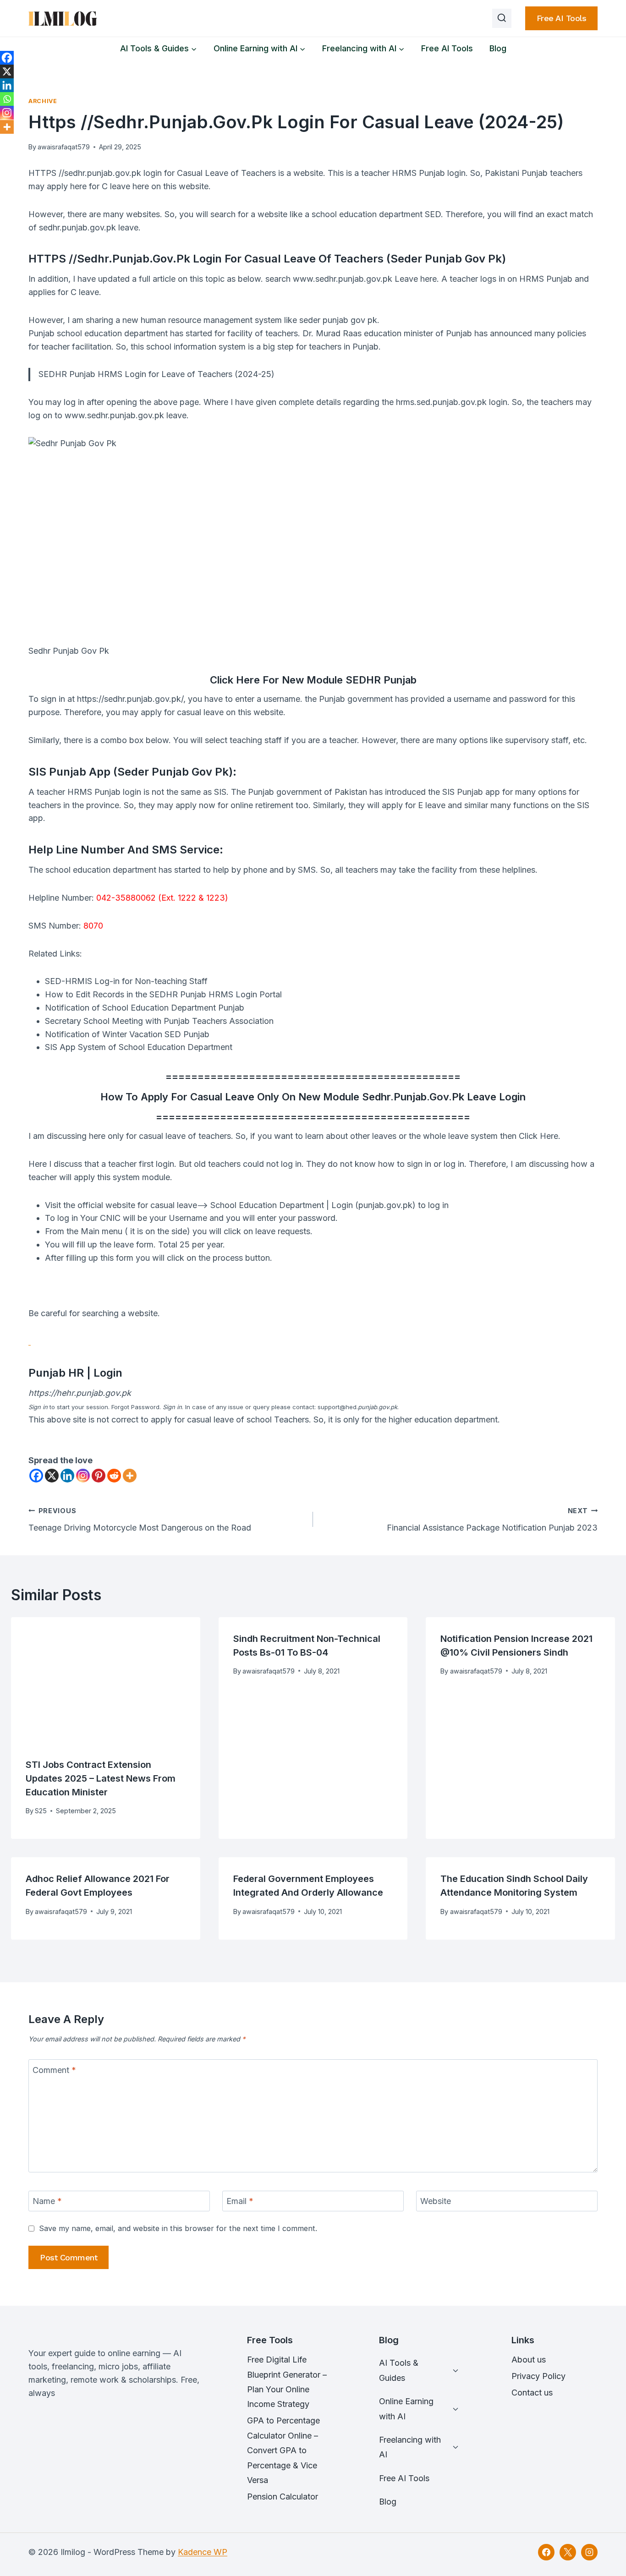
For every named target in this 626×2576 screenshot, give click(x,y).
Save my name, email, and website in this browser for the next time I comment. (178, 2228)
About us (529, 2360)
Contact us (532, 2393)
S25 (41, 1811)
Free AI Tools (562, 18)
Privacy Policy (538, 2376)
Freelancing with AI (410, 2447)
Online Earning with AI (406, 2409)
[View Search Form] (502, 18)
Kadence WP (203, 2552)
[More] (130, 1476)
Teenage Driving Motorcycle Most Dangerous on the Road (140, 1520)
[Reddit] (114, 1476)
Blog (498, 48)
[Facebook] (36, 1476)
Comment (54, 2070)
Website (436, 2201)
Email (240, 2201)
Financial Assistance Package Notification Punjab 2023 (492, 1520)
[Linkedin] (67, 1476)
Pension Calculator (283, 2497)
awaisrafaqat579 (64, 147)
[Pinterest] (99, 1476)
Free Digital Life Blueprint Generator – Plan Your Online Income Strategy (287, 2382)
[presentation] (106, 1680)
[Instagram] (83, 1476)
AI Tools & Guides (399, 2370)
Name (47, 2201)
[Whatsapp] (7, 99)
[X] (52, 1476)
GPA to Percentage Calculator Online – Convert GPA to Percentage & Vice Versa (283, 2450)
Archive (43, 101)
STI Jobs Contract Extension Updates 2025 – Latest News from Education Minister (101, 1778)
